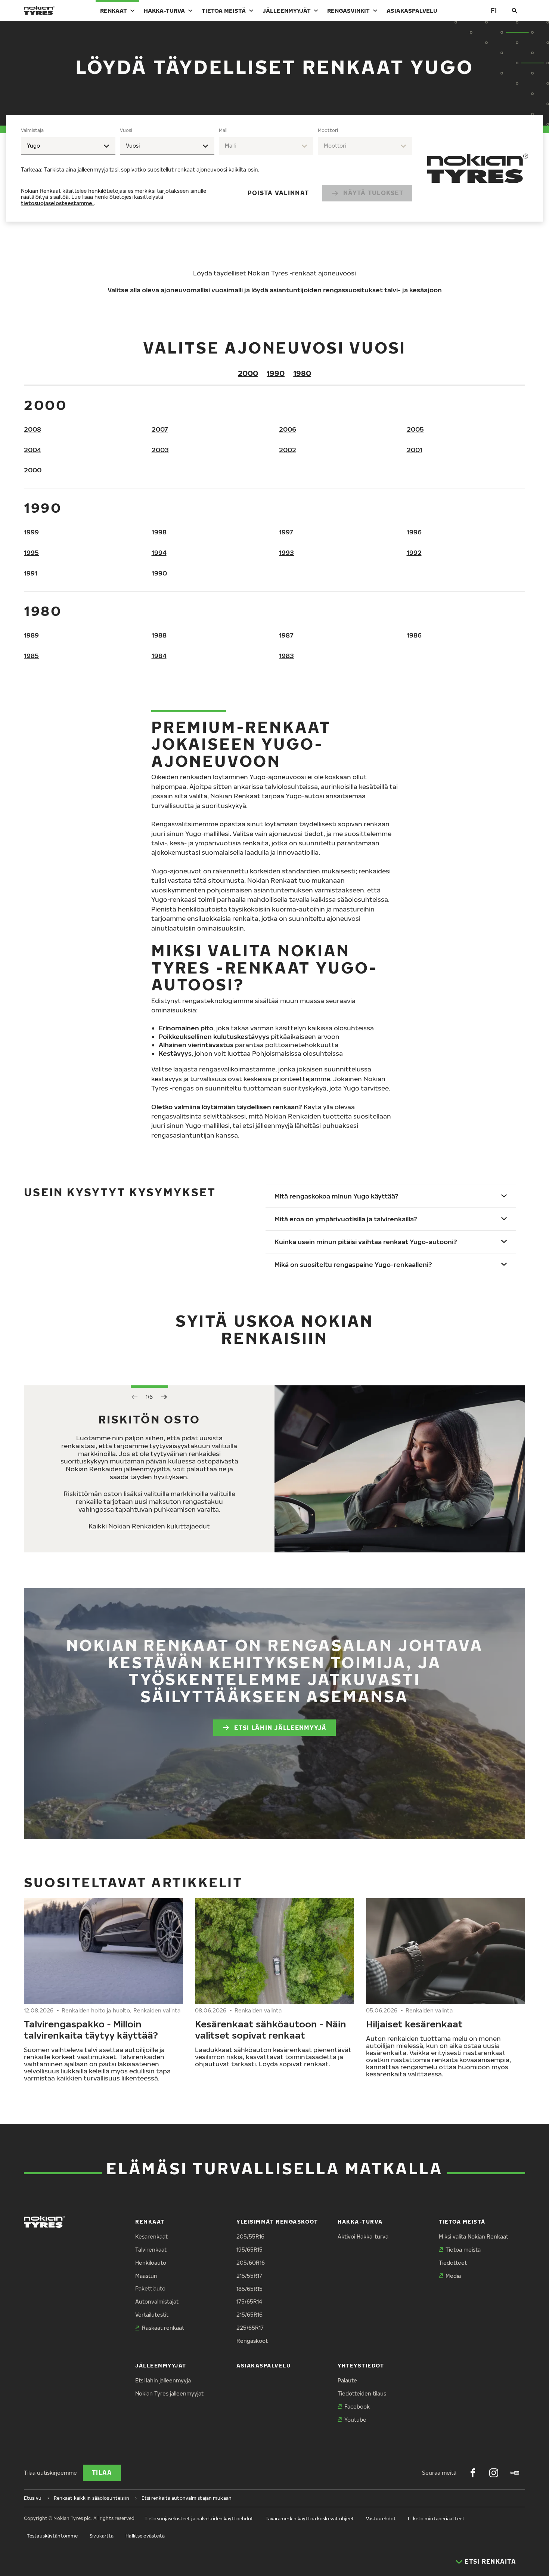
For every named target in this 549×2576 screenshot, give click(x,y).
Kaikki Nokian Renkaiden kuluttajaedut (149, 1526)
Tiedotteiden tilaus (362, 2393)
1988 (159, 635)
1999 (31, 532)
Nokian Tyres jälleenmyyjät (169, 2393)
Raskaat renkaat (163, 2328)
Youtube (355, 2420)
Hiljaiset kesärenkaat (414, 2024)
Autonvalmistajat (157, 2302)
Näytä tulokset (373, 193)
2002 (288, 450)
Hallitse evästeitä (145, 2536)
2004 (32, 450)
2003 (160, 450)
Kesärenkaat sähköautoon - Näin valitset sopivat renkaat (271, 2029)
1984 (159, 656)
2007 (160, 429)
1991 (31, 573)
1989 (31, 635)
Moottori (328, 130)
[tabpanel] (217, 168)
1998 (159, 532)
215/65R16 (249, 2315)
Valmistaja (32, 130)
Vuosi (126, 130)
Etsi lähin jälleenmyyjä (280, 1728)
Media (453, 2276)
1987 (286, 635)
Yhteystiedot (361, 2365)
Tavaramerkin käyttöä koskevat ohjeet (310, 2519)
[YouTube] (515, 2473)
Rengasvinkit (348, 10)
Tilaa (102, 2472)
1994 (159, 553)
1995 (31, 553)
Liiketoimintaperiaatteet (436, 2519)
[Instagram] (494, 2473)
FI (494, 10)
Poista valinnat (278, 193)
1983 (286, 656)
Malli (224, 130)
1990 (276, 373)
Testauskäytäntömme (52, 2536)
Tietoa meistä (224, 10)
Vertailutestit (152, 2315)
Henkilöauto (151, 2263)
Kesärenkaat (151, 2236)
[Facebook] (473, 2473)
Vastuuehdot (381, 2519)
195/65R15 (249, 2250)
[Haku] (515, 10)
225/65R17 (250, 2328)
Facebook (357, 2407)
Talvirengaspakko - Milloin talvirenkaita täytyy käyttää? (91, 2029)
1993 (286, 553)
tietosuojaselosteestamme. (57, 203)
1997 (286, 532)
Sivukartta (102, 2536)
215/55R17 (249, 2276)
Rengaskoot (252, 2341)
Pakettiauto (150, 2288)
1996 (414, 532)
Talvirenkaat (151, 2250)
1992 (414, 553)
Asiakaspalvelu (412, 10)
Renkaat (114, 10)
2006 (288, 429)
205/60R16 (251, 2263)
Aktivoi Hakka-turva (363, 2236)
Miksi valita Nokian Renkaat (474, 2236)
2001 (415, 450)
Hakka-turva (164, 10)
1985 (31, 656)
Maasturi (146, 2276)
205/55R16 (250, 2236)
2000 (248, 373)
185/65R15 (249, 2289)
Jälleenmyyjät (287, 10)
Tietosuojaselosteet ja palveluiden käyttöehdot (199, 2519)
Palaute (347, 2380)
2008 (32, 429)
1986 (414, 635)
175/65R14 (249, 2302)
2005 (415, 429)
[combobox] (68, 146)
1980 (302, 373)
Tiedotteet (453, 2263)
